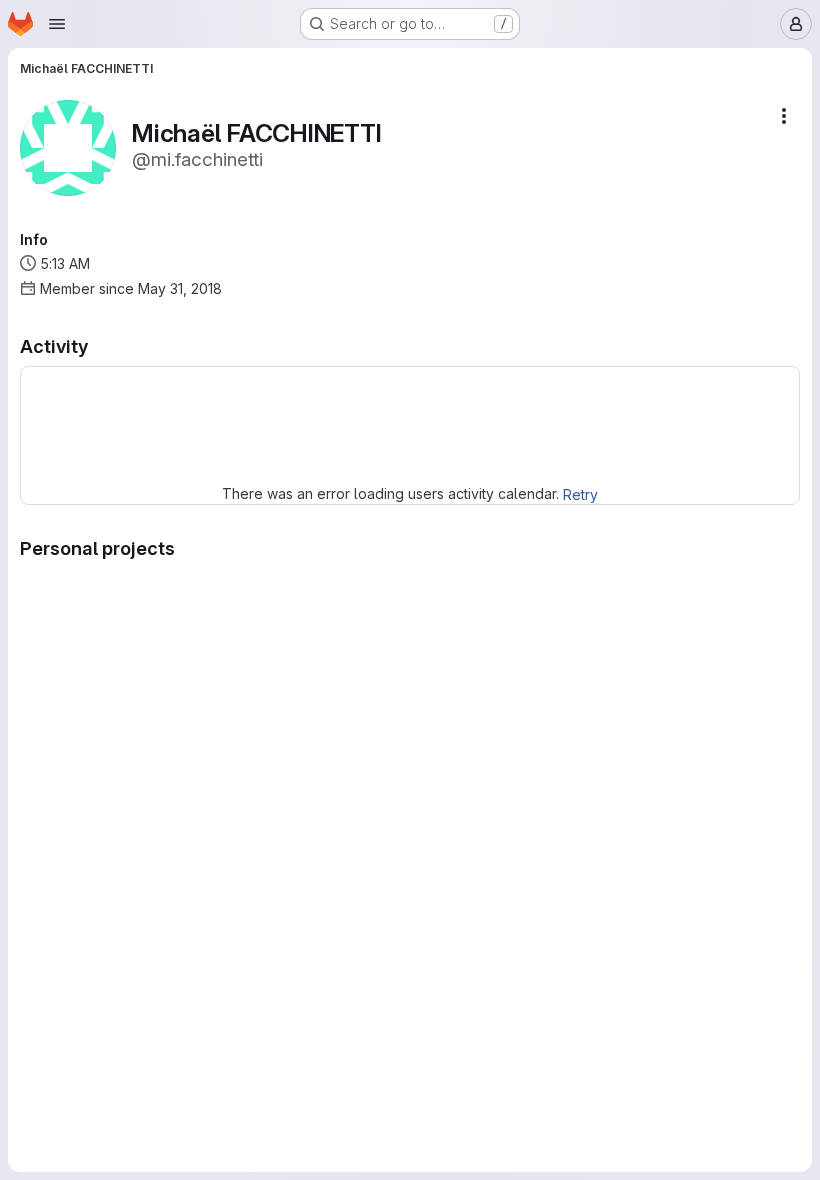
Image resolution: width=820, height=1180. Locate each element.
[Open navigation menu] (57, 24)
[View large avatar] (68, 146)
